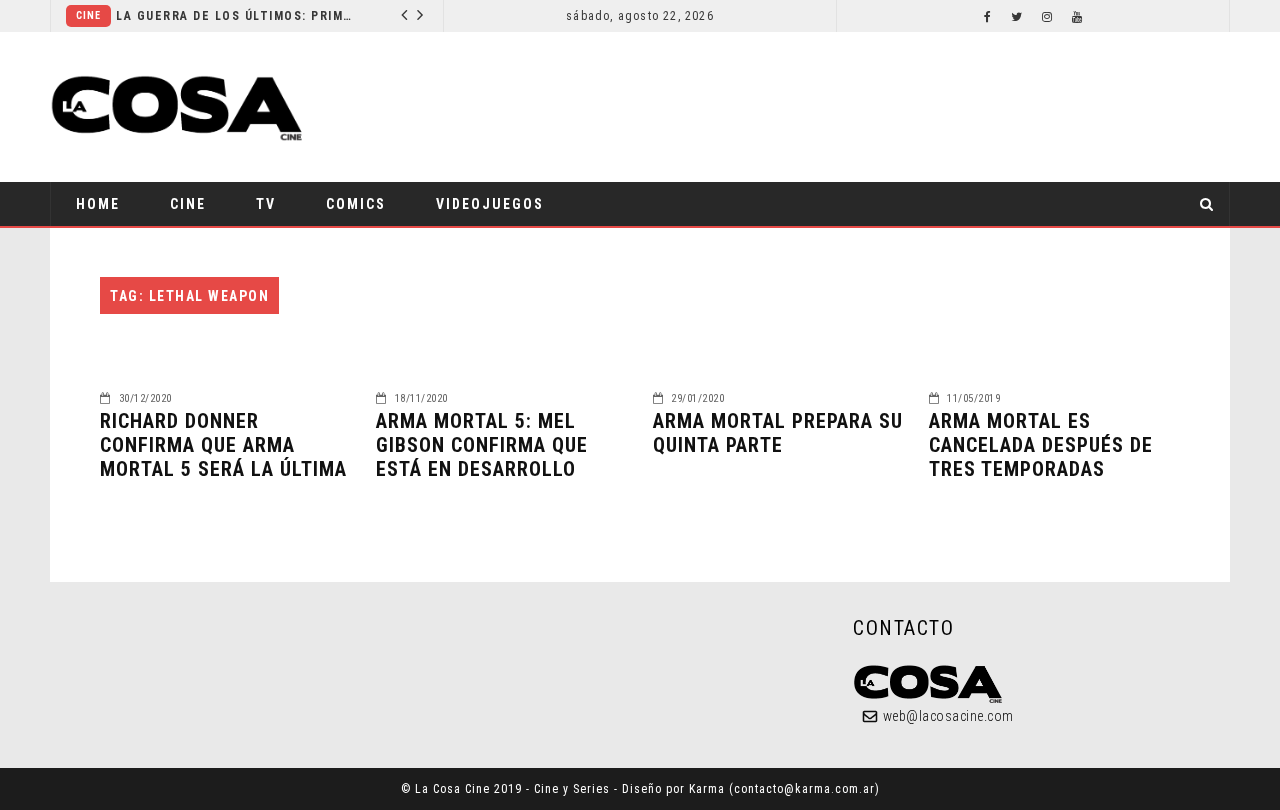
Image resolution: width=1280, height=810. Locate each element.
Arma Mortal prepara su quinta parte (778, 433)
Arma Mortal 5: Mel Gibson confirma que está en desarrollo (482, 445)
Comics (356, 204)
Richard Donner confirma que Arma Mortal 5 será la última (223, 445)
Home (98, 204)
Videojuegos (490, 204)
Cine (88, 15)
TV (266, 204)
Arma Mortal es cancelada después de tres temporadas (1041, 445)
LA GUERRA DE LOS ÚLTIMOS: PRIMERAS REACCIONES (236, 16)
